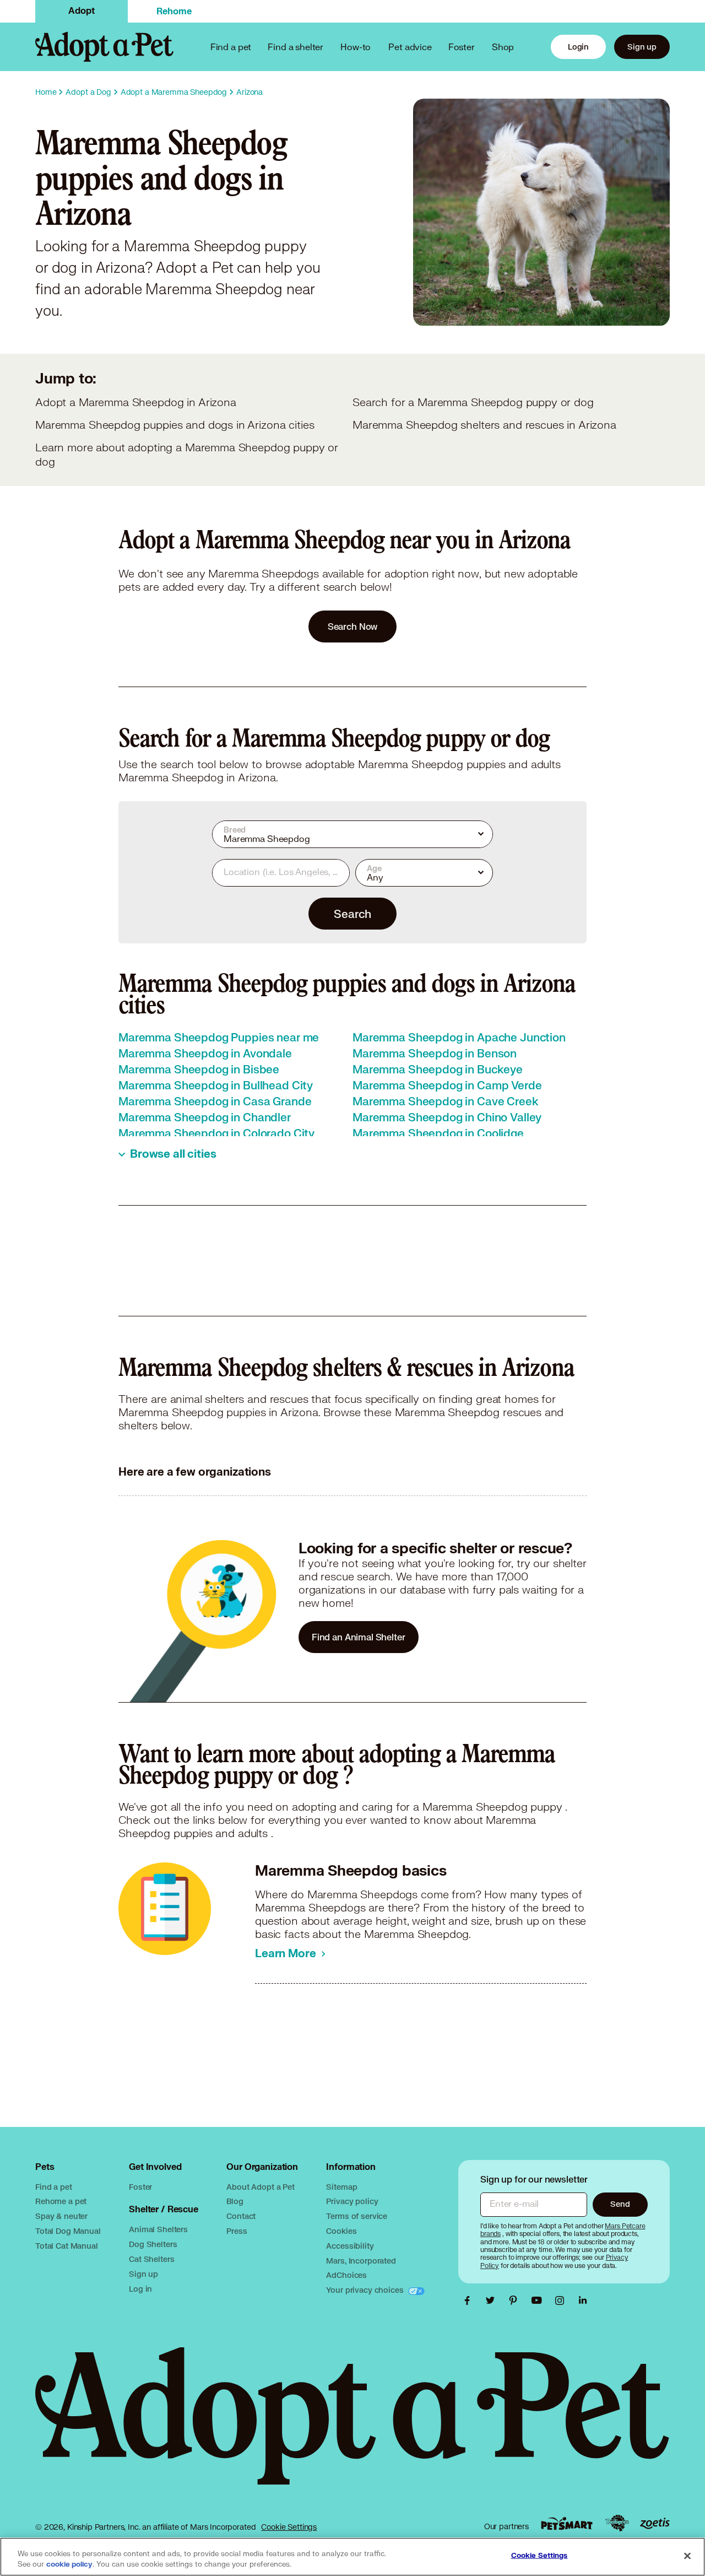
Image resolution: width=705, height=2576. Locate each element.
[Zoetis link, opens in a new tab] (655, 2523)
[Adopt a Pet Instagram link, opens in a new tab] (562, 2300)
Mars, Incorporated (361, 2261)
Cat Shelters (151, 2259)
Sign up (642, 47)
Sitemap (341, 2187)
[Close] (687, 2556)
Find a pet (54, 2187)
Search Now (353, 626)
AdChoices (346, 2275)
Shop (503, 47)
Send (620, 2204)
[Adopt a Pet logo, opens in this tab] (352, 2427)
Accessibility (350, 2246)
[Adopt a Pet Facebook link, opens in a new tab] (470, 2300)
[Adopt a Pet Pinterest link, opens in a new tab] (516, 2300)
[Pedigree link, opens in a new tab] (617, 2523)
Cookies (341, 2231)
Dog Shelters (153, 2244)
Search (352, 914)
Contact (241, 2216)
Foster (462, 47)
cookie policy (69, 2564)
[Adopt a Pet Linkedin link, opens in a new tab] (583, 2300)
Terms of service (357, 2216)
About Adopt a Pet (260, 2187)
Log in (140, 2289)
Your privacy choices (366, 2290)
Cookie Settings (289, 2527)
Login (578, 47)
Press (237, 2231)
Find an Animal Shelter (359, 1637)
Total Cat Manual (67, 2246)
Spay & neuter (61, 2216)
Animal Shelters (158, 2229)
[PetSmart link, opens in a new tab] (567, 2523)
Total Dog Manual (68, 2231)
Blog (235, 2201)
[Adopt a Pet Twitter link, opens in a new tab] (493, 2300)
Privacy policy (352, 2201)
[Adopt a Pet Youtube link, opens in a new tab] (539, 2300)
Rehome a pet (61, 2201)
